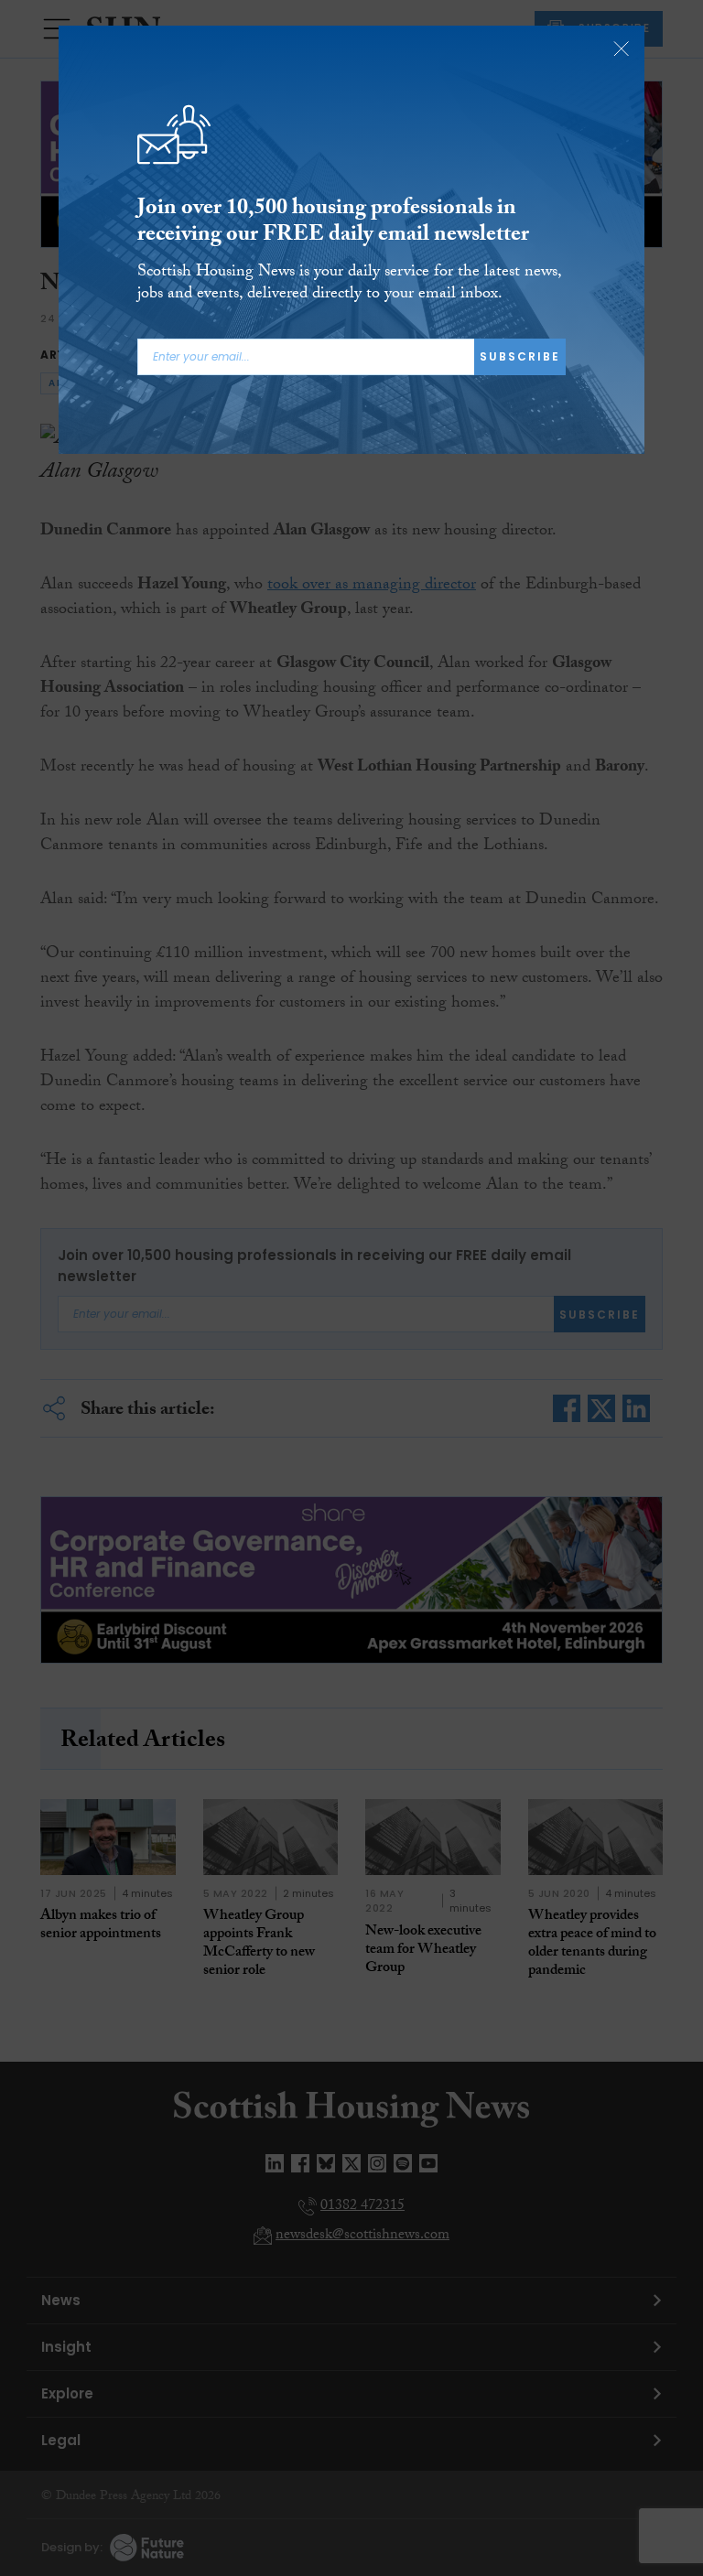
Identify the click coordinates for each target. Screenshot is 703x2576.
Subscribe (520, 356)
